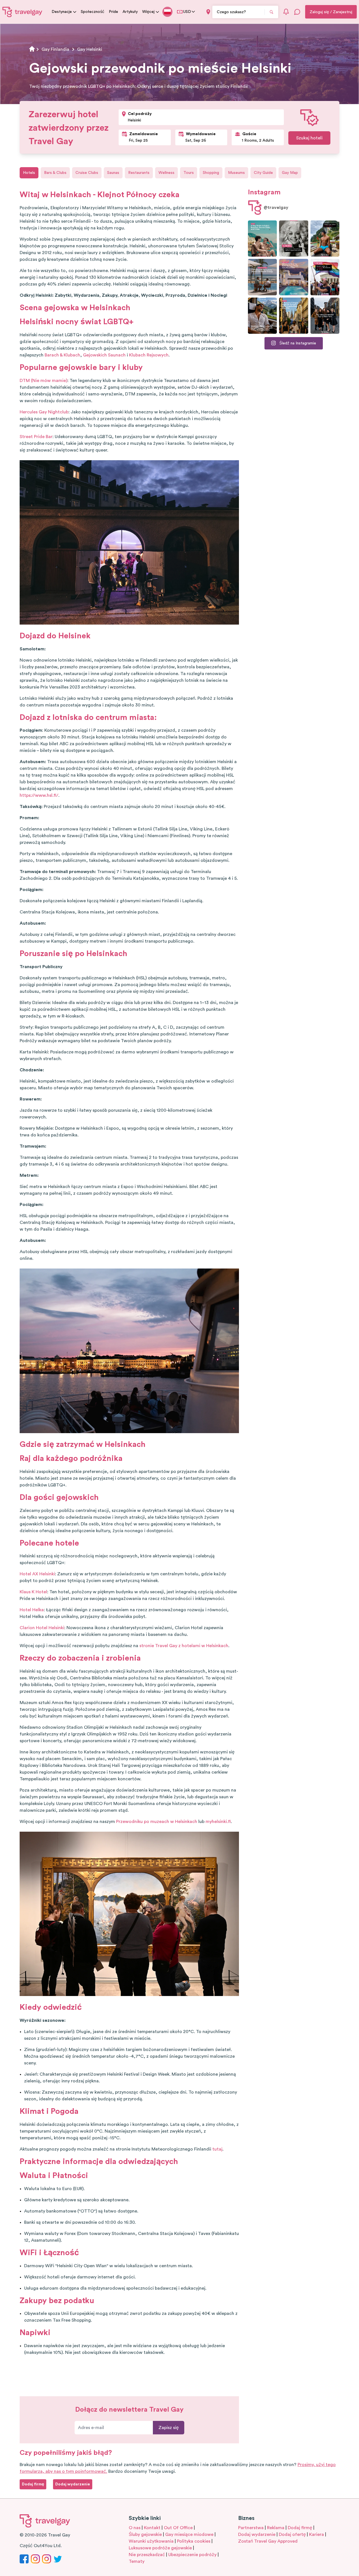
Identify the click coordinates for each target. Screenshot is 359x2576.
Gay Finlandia (55, 49)
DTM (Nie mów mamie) (43, 381)
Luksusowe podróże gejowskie (160, 2548)
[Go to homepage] (22, 12)
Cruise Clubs (87, 173)
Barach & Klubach (62, 355)
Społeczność (93, 12)
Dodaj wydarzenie (257, 2534)
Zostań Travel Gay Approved (268, 2541)
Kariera (317, 2534)
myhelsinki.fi (218, 1822)
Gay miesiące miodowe (189, 2534)
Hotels (29, 173)
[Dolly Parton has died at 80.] (294, 239)
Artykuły (130, 12)
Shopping (211, 173)
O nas (135, 2528)
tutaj (217, 2149)
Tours (189, 173)
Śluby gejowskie (145, 2534)
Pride (113, 12)
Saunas (113, 173)
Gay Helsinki (90, 49)
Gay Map (290, 173)
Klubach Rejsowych (149, 355)
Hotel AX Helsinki (37, 1574)
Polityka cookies (194, 2541)
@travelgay (276, 208)
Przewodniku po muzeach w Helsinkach (157, 1822)
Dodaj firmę (300, 2528)
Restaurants (139, 173)
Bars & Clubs (55, 173)
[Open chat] (297, 12)
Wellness (166, 173)
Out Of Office (178, 2528)
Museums (236, 173)
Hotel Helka (32, 1610)
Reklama (276, 2528)
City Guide (263, 173)
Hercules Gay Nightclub (44, 412)
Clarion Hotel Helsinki (42, 1628)
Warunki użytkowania (151, 2541)
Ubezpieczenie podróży (192, 2555)
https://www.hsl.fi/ (39, 795)
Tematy (137, 2561)
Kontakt (152, 2528)
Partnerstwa (251, 2528)
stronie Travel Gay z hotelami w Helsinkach (184, 1646)
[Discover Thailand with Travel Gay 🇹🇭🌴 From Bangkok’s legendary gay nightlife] (325, 239)
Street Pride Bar (36, 437)
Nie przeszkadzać (147, 2555)
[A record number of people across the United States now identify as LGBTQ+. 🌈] (325, 277)
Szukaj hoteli (309, 138)
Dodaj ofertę (292, 2534)
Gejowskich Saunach (104, 355)
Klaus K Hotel (33, 1592)
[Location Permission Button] (208, 12)
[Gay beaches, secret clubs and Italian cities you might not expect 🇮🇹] (262, 239)
